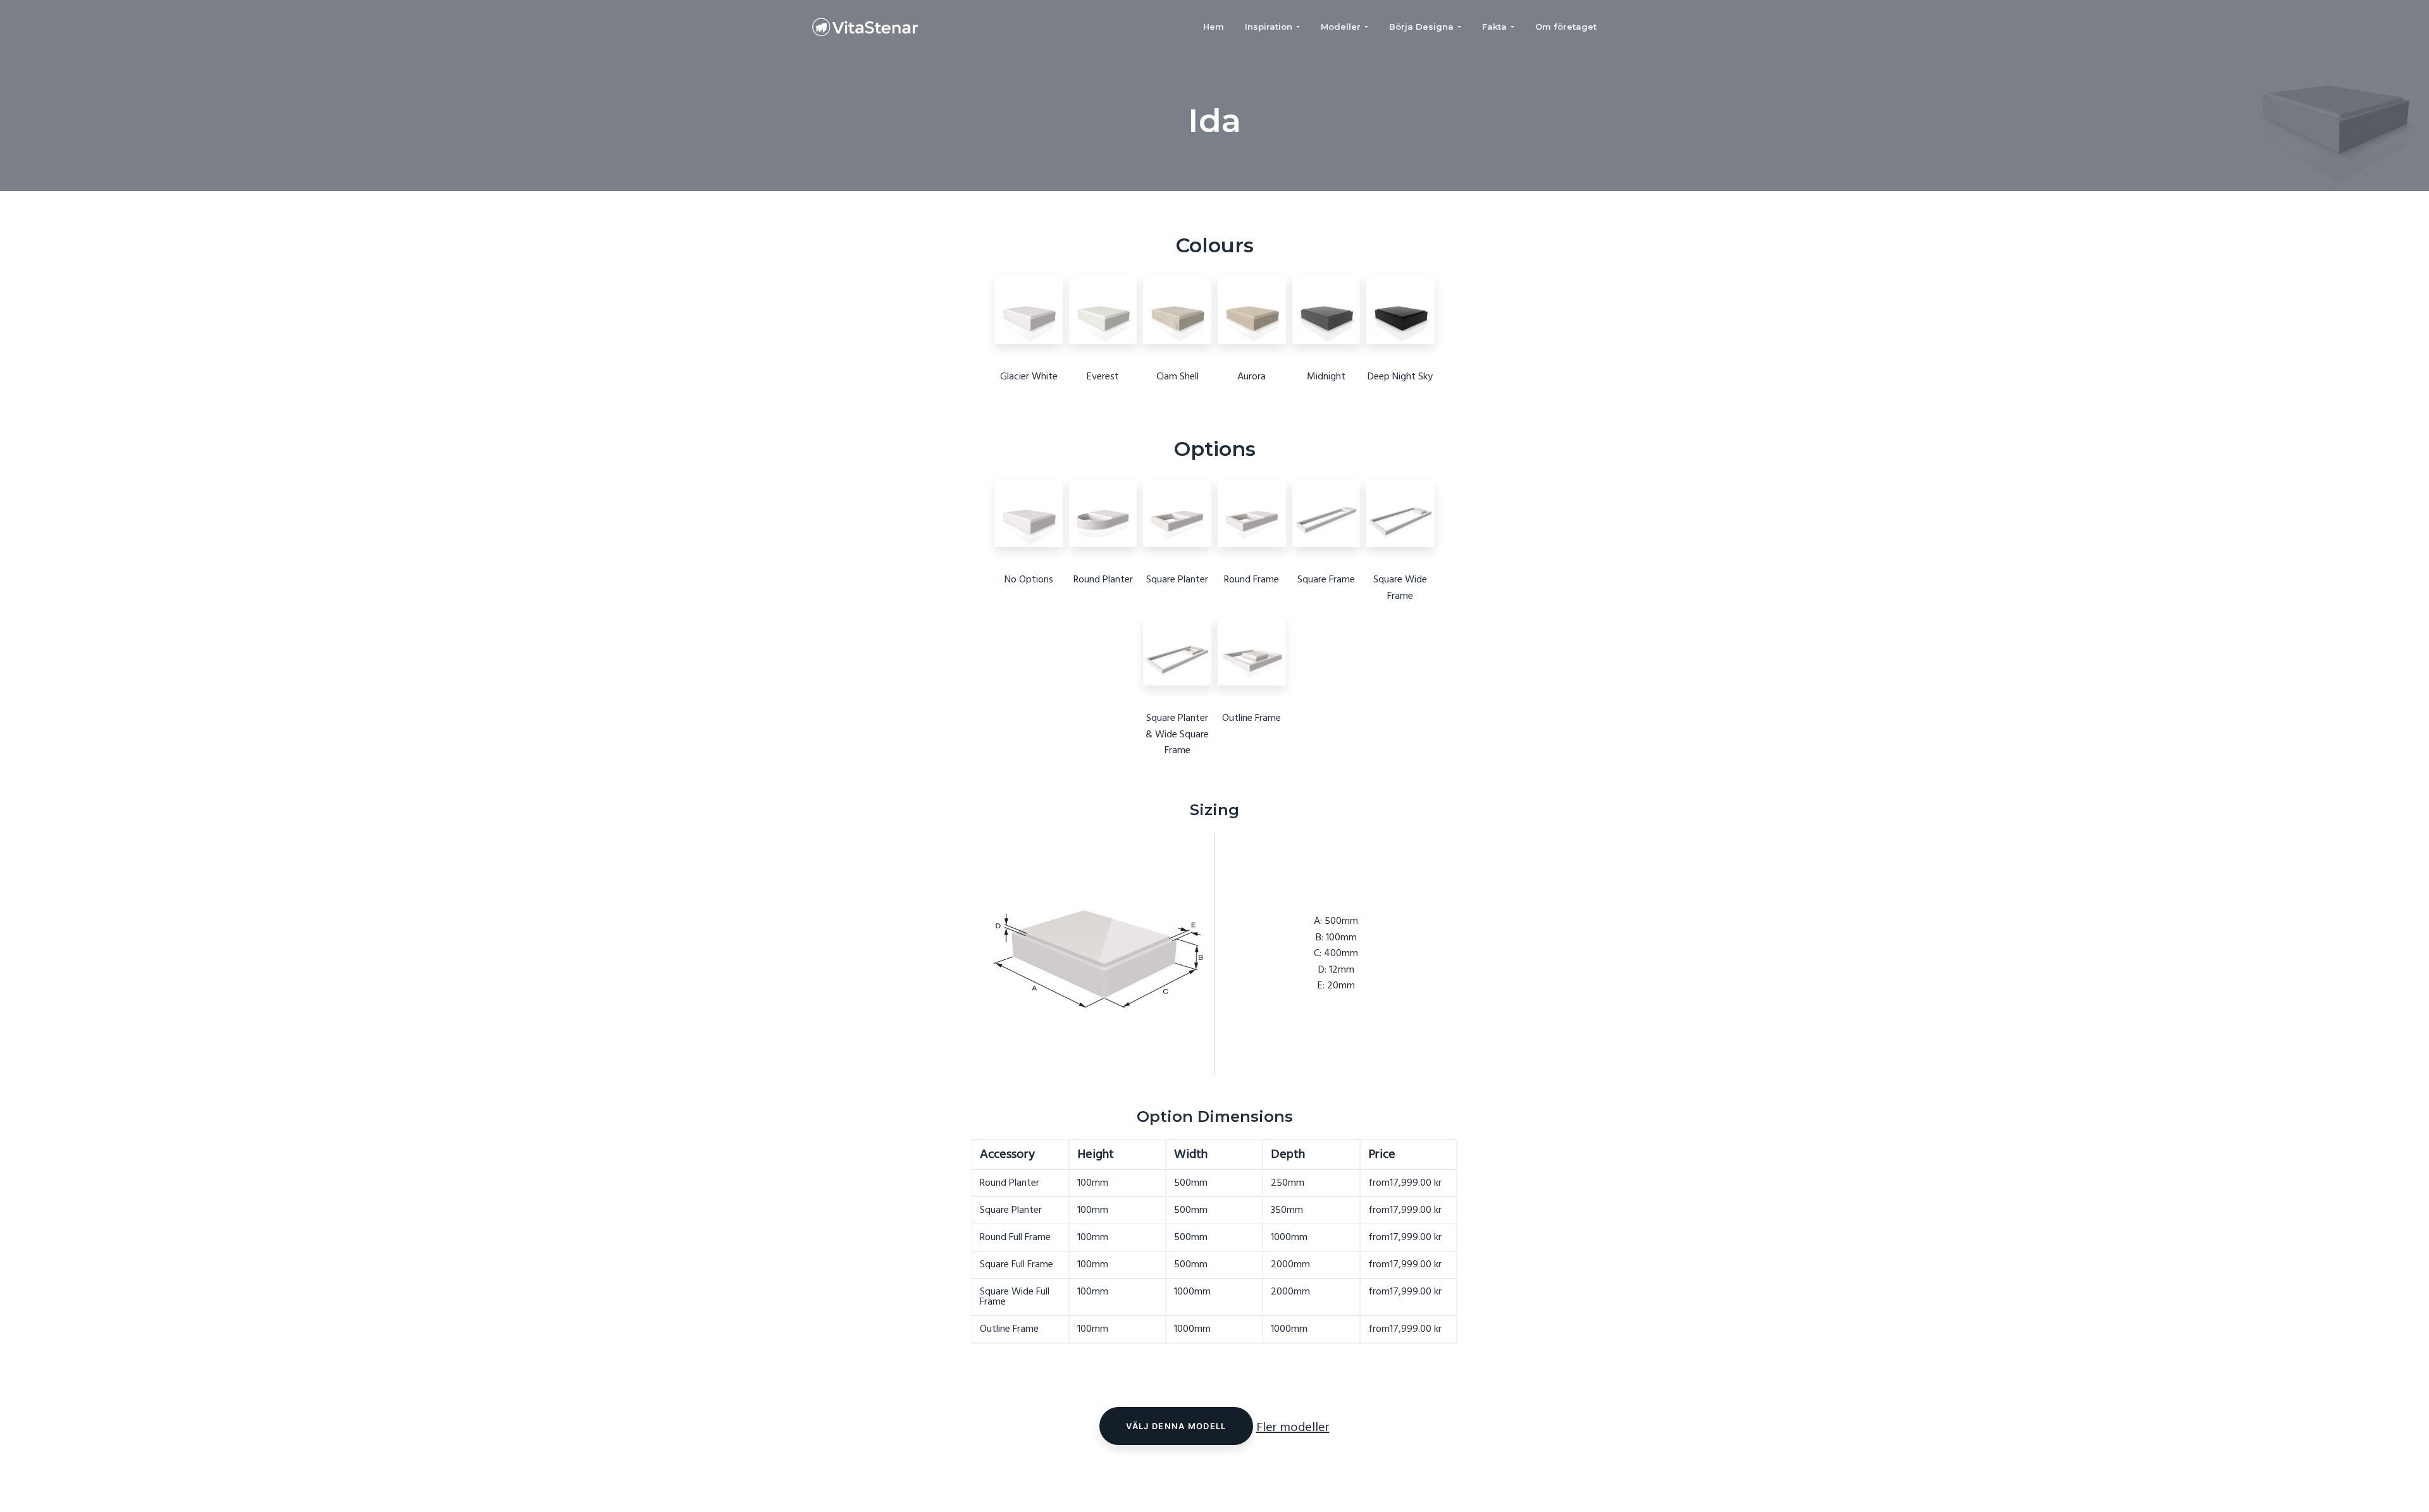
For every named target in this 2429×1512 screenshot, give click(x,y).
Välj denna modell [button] (1176, 1426)
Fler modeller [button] (1293, 1428)
